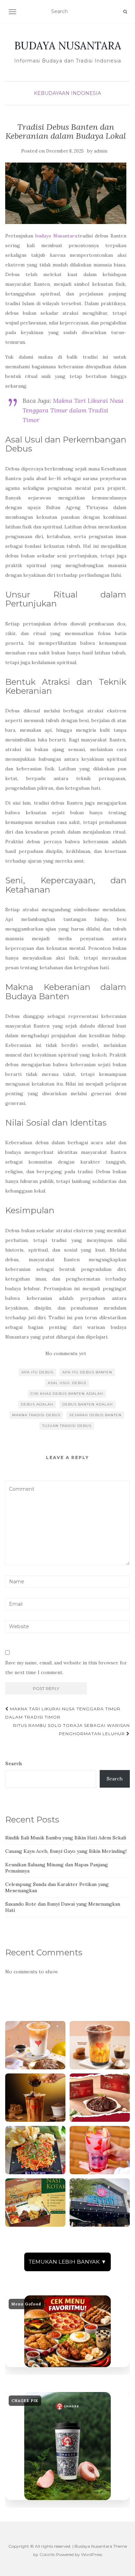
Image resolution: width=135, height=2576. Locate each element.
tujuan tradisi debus (67, 1426)
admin (101, 151)
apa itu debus (37, 1372)
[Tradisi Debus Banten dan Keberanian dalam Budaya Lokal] (66, 193)
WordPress (92, 2554)
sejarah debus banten (95, 1415)
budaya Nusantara (56, 236)
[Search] (125, 12)
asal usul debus (67, 1383)
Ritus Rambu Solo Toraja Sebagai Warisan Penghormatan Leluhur (71, 1729)
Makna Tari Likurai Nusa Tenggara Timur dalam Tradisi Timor (73, 410)
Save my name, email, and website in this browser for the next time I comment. (66, 1668)
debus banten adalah (88, 1404)
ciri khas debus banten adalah (67, 1394)
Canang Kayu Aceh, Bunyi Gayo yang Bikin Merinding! (66, 1851)
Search (14, 1763)
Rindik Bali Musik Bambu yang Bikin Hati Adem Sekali (66, 1838)
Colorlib (47, 2554)
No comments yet (66, 1353)
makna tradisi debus (36, 1415)
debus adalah (37, 1404)
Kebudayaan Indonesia (67, 93)
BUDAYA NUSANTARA (68, 46)
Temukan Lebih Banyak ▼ (67, 2262)
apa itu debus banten (87, 1372)
